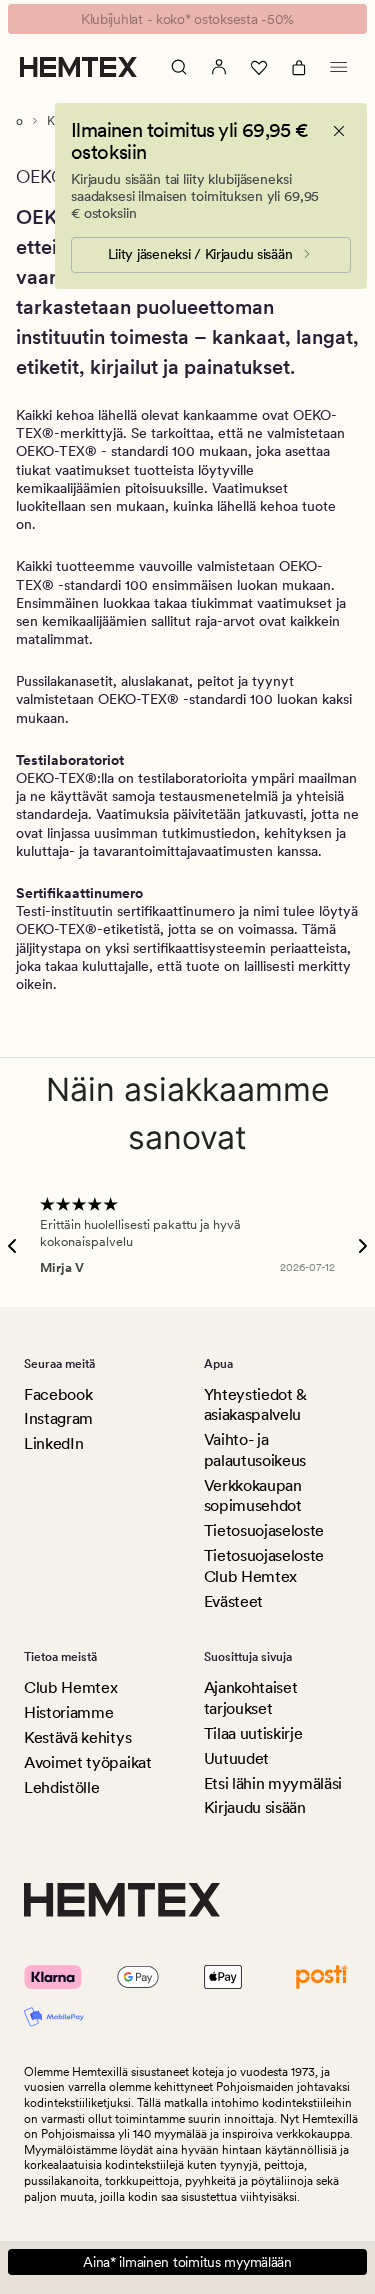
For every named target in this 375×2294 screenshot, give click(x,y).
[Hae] (179, 67)
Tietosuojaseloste (264, 1530)
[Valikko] (339, 67)
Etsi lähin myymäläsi (273, 1783)
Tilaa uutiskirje (253, 1733)
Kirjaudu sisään (255, 1807)
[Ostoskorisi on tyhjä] (299, 67)
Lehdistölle (61, 1787)
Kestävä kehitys (77, 1737)
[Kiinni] (339, 131)
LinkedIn (53, 1443)
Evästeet (233, 1601)
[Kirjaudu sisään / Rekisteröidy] (219, 67)
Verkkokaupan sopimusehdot (253, 1496)
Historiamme (68, 1712)
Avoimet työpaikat (88, 1762)
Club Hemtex (70, 1687)
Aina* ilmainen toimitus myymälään (187, 2262)
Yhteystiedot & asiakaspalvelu (256, 1405)
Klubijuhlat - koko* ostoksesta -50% (187, 19)
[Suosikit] (259, 67)
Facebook (58, 1394)
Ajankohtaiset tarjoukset (251, 1698)
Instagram (58, 1418)
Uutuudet (236, 1758)
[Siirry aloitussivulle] (78, 67)
